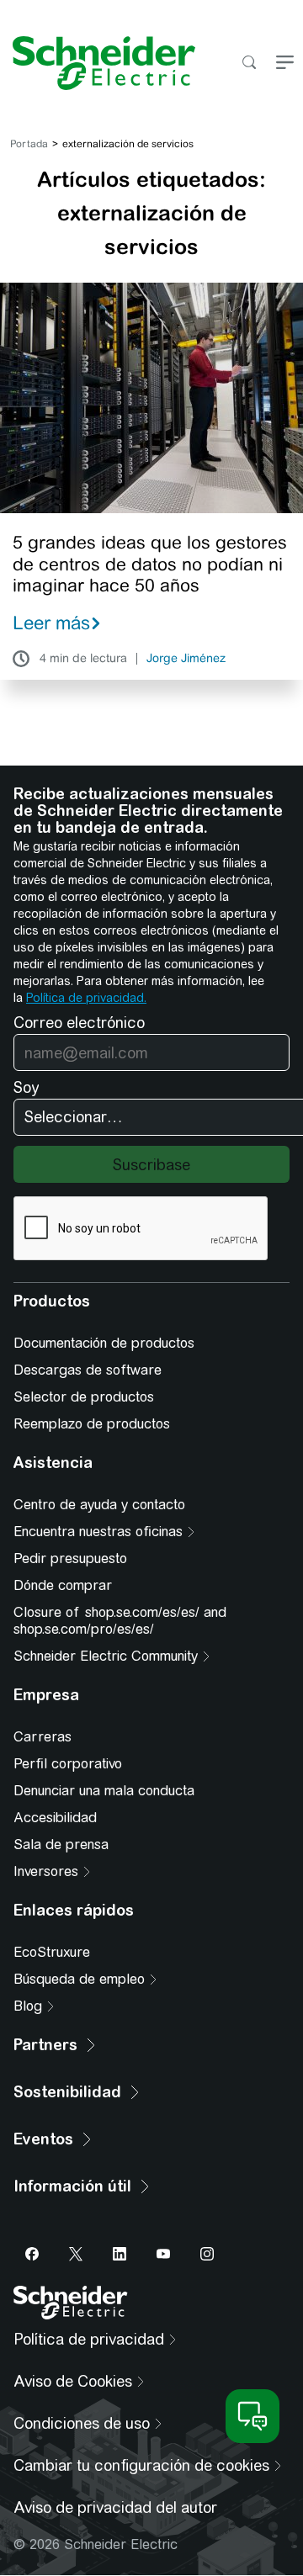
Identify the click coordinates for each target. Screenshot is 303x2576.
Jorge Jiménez (186, 659)
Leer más (51, 623)
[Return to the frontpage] (98, 63)
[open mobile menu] (285, 64)
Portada (29, 144)
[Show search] (249, 64)
